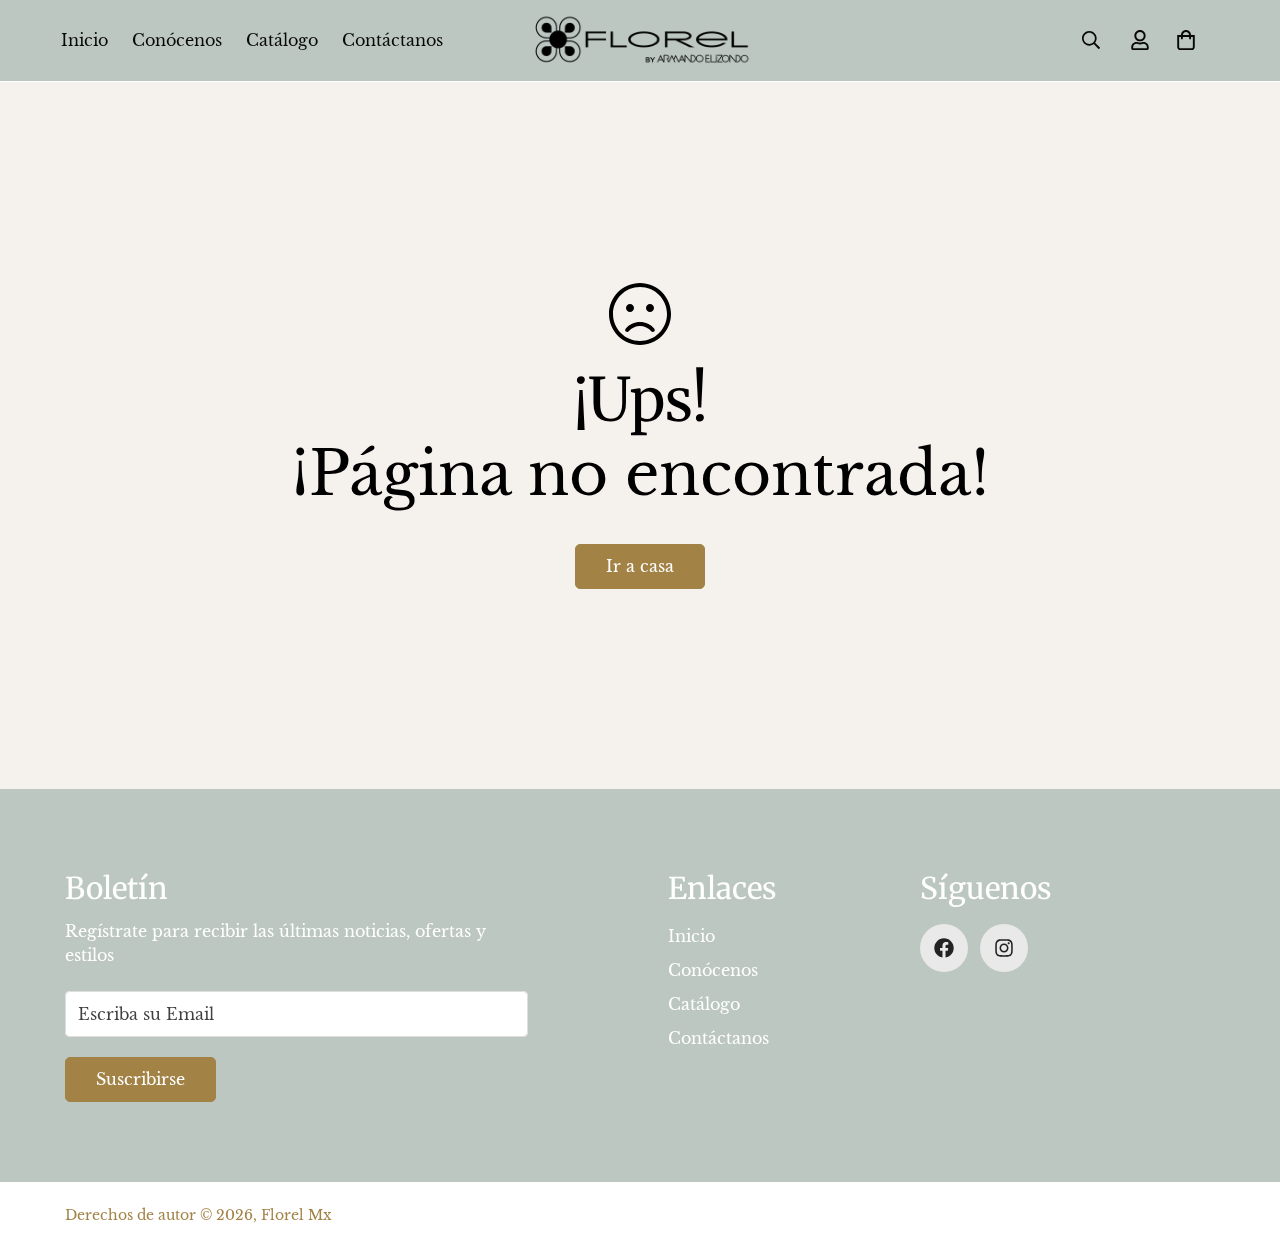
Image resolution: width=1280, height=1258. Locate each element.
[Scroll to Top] (1241, 1149)
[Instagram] (1004, 948)
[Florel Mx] (640, 40)
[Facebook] (944, 948)
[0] (1186, 40)
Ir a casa (640, 566)
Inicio (84, 40)
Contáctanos (392, 40)
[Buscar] (1091, 40)
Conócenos (177, 40)
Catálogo (282, 40)
